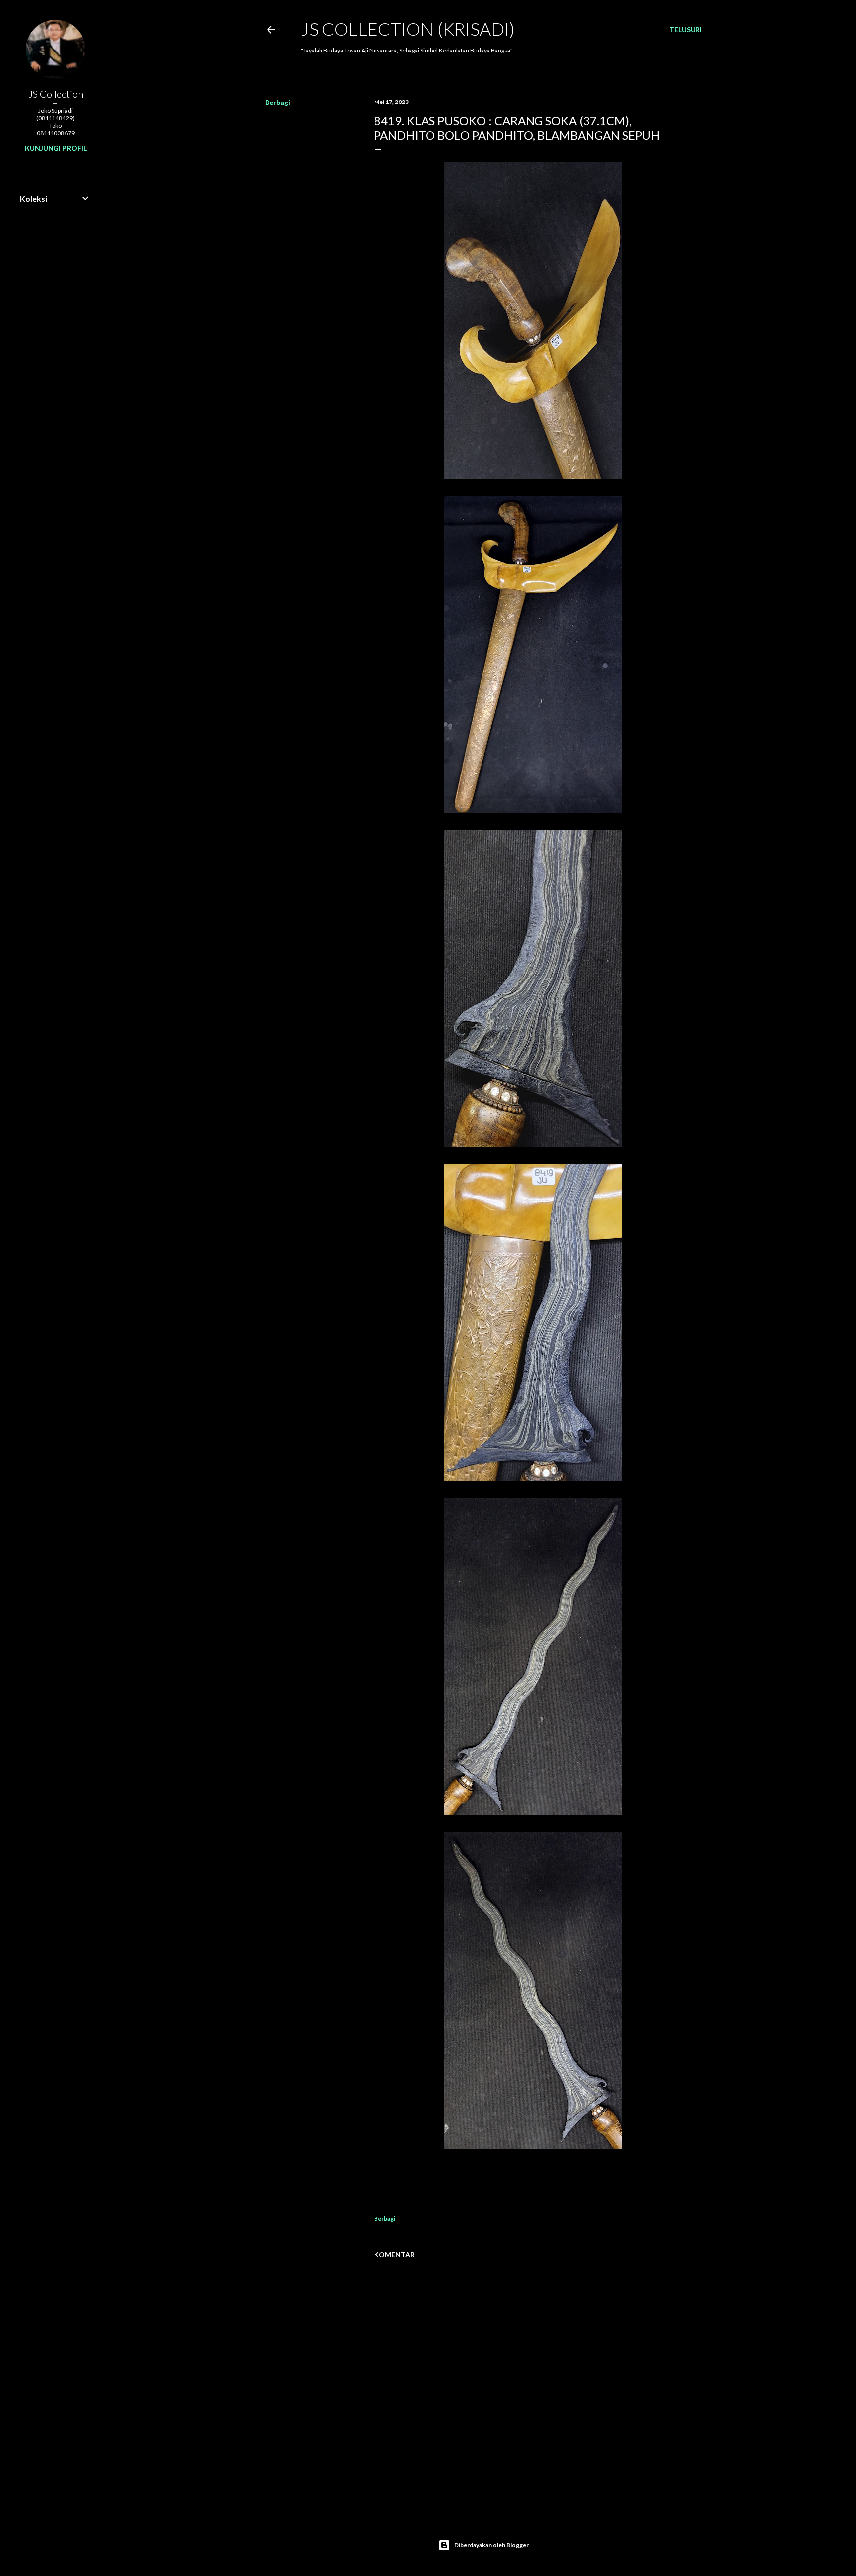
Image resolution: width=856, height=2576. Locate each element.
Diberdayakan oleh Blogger (491, 2545)
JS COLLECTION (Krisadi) (408, 29)
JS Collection (56, 94)
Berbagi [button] (278, 102)
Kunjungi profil (56, 148)
